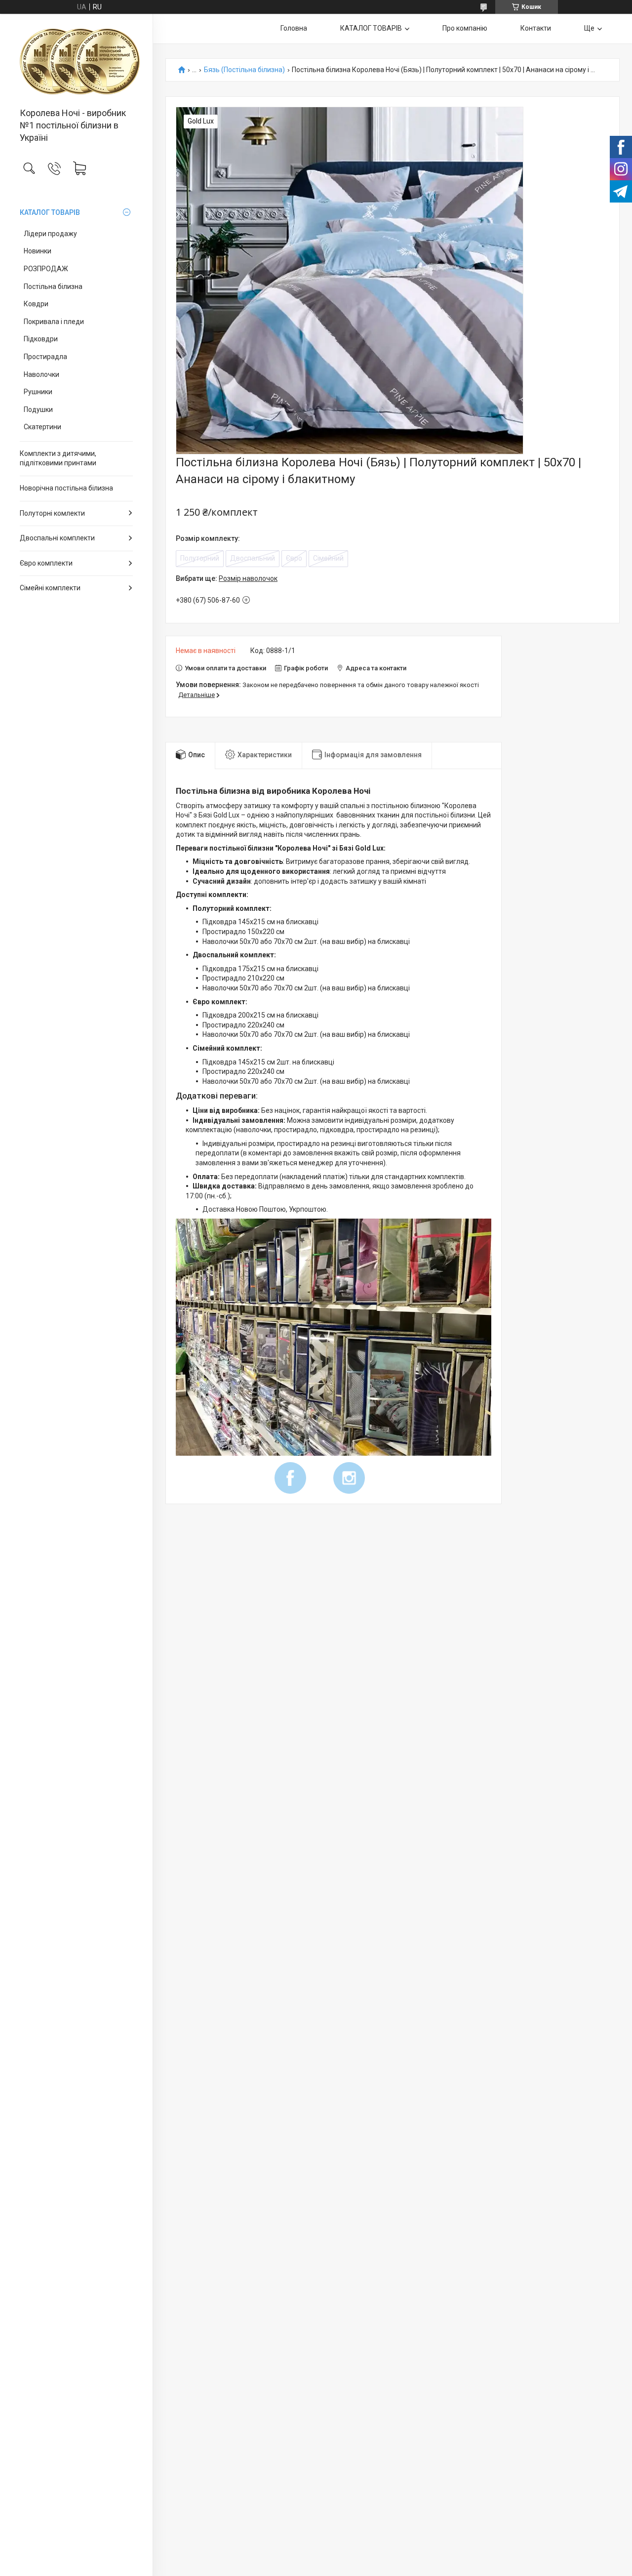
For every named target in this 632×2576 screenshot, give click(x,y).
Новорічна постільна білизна (66, 488)
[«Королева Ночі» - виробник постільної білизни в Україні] (76, 61)
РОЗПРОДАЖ (46, 269)
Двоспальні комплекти (57, 538)
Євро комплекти (46, 563)
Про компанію (465, 28)
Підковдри (41, 339)
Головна (294, 28)
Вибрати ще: (227, 578)
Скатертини (42, 427)
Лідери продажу (50, 234)
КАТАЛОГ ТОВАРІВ (50, 212)
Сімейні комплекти (50, 588)
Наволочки (41, 374)
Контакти (536, 28)
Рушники (38, 392)
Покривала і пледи (54, 322)
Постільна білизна (53, 286)
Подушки (38, 409)
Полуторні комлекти (52, 513)
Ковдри (36, 304)
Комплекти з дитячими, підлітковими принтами (58, 458)
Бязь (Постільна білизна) (244, 70)
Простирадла (45, 357)
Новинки (38, 251)
